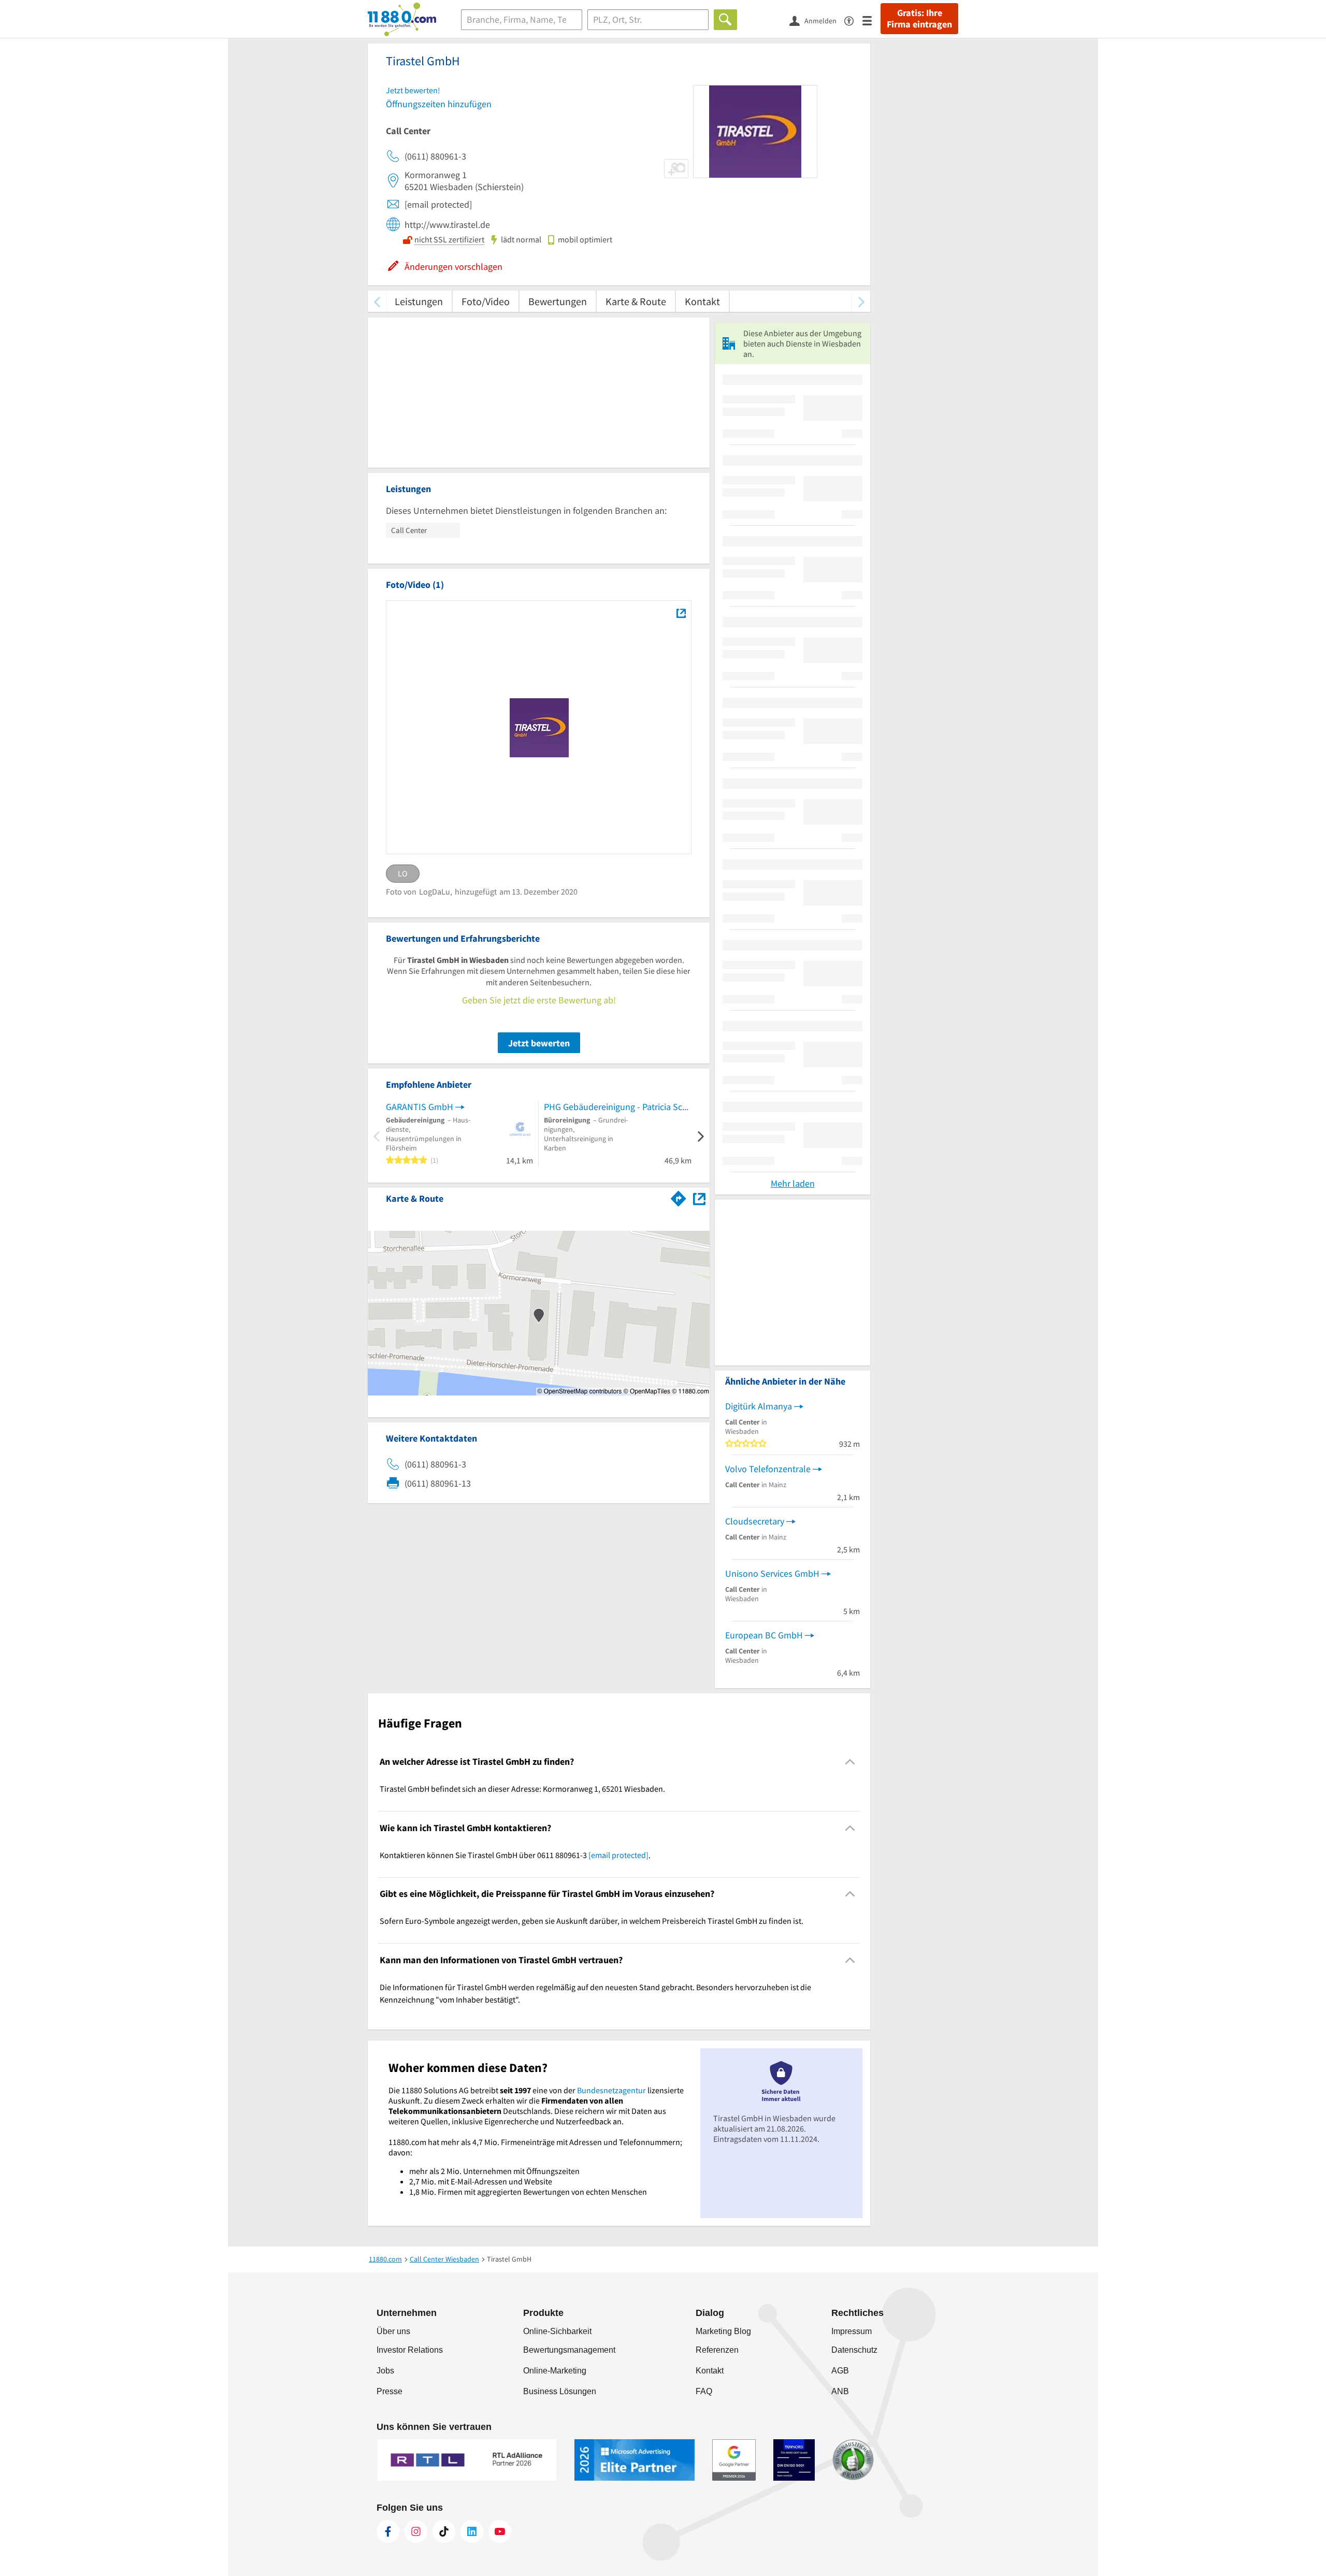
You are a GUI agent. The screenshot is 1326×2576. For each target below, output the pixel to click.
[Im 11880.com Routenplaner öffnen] (679, 1197)
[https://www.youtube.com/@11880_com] (500, 2531)
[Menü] (871, 20)
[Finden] (725, 20)
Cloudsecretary (755, 1521)
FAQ (704, 2391)
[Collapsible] (850, 1762)
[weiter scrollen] (861, 301)
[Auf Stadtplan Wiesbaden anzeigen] (699, 1198)
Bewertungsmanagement (569, 2350)
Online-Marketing (555, 2371)
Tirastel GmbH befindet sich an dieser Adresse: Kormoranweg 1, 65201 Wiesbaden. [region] (522, 1789)
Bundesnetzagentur (611, 2090)
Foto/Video (486, 301)
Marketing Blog (723, 2331)
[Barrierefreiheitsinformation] (853, 20)
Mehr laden (793, 1183)
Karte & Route (636, 301)
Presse (390, 2391)
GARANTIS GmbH (420, 1107)
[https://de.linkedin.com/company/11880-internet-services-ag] (472, 2531)
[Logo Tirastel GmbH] (681, 613)
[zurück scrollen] (377, 301)
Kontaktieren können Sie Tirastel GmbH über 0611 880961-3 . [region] (515, 1855)
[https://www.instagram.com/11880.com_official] (416, 2531)
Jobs (385, 2371)
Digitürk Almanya (759, 1406)
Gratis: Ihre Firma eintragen (919, 19)
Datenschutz (854, 2350)
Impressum (852, 2331)
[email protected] (618, 1855)
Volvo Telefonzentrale (768, 1469)
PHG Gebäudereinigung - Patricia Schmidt (618, 1107)
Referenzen (717, 2350)
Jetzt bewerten (539, 1043)
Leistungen (419, 301)
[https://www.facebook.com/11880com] (388, 2531)
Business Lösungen (560, 2391)
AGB (840, 2371)
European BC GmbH (764, 1635)
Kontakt (702, 301)
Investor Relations (410, 2350)
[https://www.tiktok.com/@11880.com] (444, 2531)
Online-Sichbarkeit (557, 2331)
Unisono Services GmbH (772, 1573)
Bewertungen (558, 301)
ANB (840, 2391)
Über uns (393, 2331)
